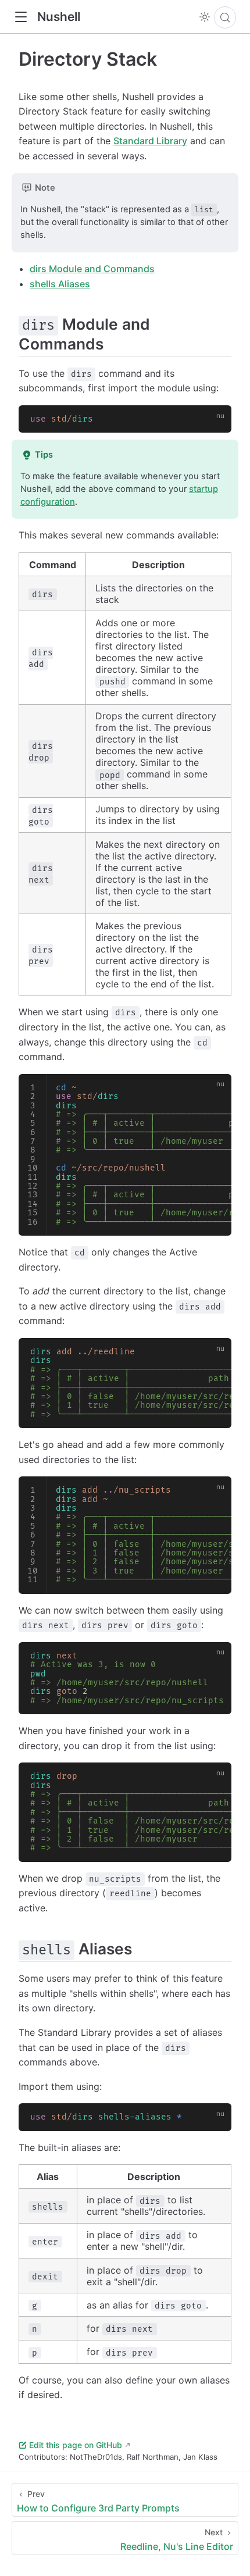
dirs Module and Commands (92, 269)
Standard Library (150, 141)
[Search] (225, 17)
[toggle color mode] (205, 17)
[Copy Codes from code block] (216, 421)
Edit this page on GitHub (76, 2445)
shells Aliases (60, 284)
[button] (21, 17)
